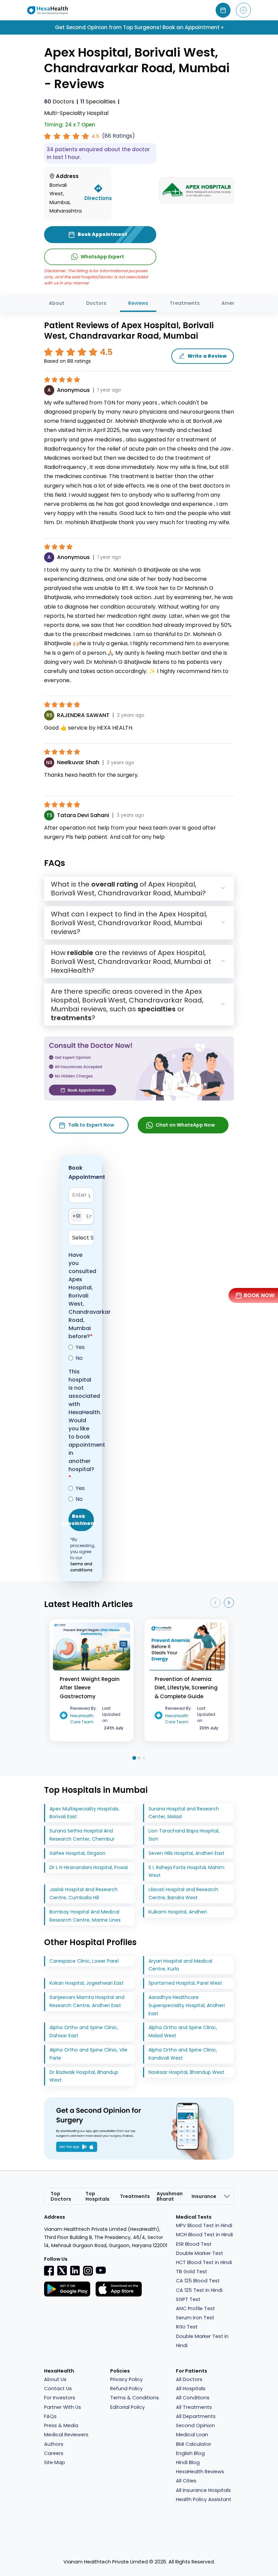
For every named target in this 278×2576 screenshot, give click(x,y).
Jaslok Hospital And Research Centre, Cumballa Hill (84, 1894)
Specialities (98, 102)
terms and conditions (81, 1567)
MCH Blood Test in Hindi (204, 2235)
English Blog (190, 2453)
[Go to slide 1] (134, 1758)
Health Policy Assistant (204, 2499)
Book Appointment (81, 1520)
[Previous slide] (215, 1603)
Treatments (185, 303)
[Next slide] (229, 1603)
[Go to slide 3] (144, 1758)
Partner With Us (63, 2407)
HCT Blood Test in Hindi (204, 2262)
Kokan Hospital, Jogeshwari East (87, 1983)
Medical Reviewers (66, 2435)
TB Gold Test (192, 2272)
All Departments (196, 2416)
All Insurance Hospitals (203, 2490)
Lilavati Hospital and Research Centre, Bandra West (183, 1894)
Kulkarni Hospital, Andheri (178, 1912)
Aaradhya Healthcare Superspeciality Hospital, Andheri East (187, 2005)
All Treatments (194, 2407)
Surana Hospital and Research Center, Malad (184, 1813)
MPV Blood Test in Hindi (204, 2225)
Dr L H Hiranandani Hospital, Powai (89, 1867)
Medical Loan (192, 2435)
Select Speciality (83, 1238)
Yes (80, 1347)
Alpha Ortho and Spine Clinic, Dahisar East (84, 2032)
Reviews (138, 303)
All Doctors (189, 2379)
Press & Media (61, 2425)
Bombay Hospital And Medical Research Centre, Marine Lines (85, 1916)
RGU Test (187, 2327)
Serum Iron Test (195, 2318)
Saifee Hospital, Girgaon (77, 1853)
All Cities (186, 2481)
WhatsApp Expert (102, 257)
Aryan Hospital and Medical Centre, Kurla (180, 1965)
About (57, 303)
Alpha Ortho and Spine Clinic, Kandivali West (183, 2054)
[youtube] (101, 2270)
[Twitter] (62, 2271)
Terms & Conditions (135, 2398)
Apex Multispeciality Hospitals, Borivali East (84, 1813)
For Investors (60, 2398)
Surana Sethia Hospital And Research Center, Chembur (82, 1835)
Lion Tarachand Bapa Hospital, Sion (184, 1835)
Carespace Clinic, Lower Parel (84, 1961)
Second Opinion (195, 2425)
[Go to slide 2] (139, 1758)
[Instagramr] (88, 2271)
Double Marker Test (200, 2253)
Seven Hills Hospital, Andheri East (186, 1853)
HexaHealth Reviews (200, 2472)
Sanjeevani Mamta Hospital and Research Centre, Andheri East (87, 2001)
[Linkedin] (75, 2271)
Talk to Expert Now (91, 1125)
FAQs (50, 2416)
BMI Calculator (194, 2444)
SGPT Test (188, 2299)
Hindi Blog (188, 2462)
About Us (55, 2379)
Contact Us (58, 2389)
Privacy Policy (126, 2379)
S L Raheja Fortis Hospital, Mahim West (186, 1871)
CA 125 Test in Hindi (199, 2290)
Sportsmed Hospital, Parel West (185, 1983)
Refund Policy (126, 2389)
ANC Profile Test (195, 2309)
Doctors (59, 102)
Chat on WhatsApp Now (185, 1125)
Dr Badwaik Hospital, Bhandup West (84, 2076)
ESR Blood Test (194, 2244)
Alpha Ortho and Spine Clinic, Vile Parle (88, 2054)
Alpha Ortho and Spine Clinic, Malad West (183, 2032)
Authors (54, 2444)
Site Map (55, 2462)
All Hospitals (191, 2389)
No (79, 1358)
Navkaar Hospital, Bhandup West (186, 2072)
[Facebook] (49, 2271)
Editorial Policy (127, 2407)
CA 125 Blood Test (198, 2281)
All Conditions (193, 2398)
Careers (54, 2453)
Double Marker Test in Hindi (202, 2341)
